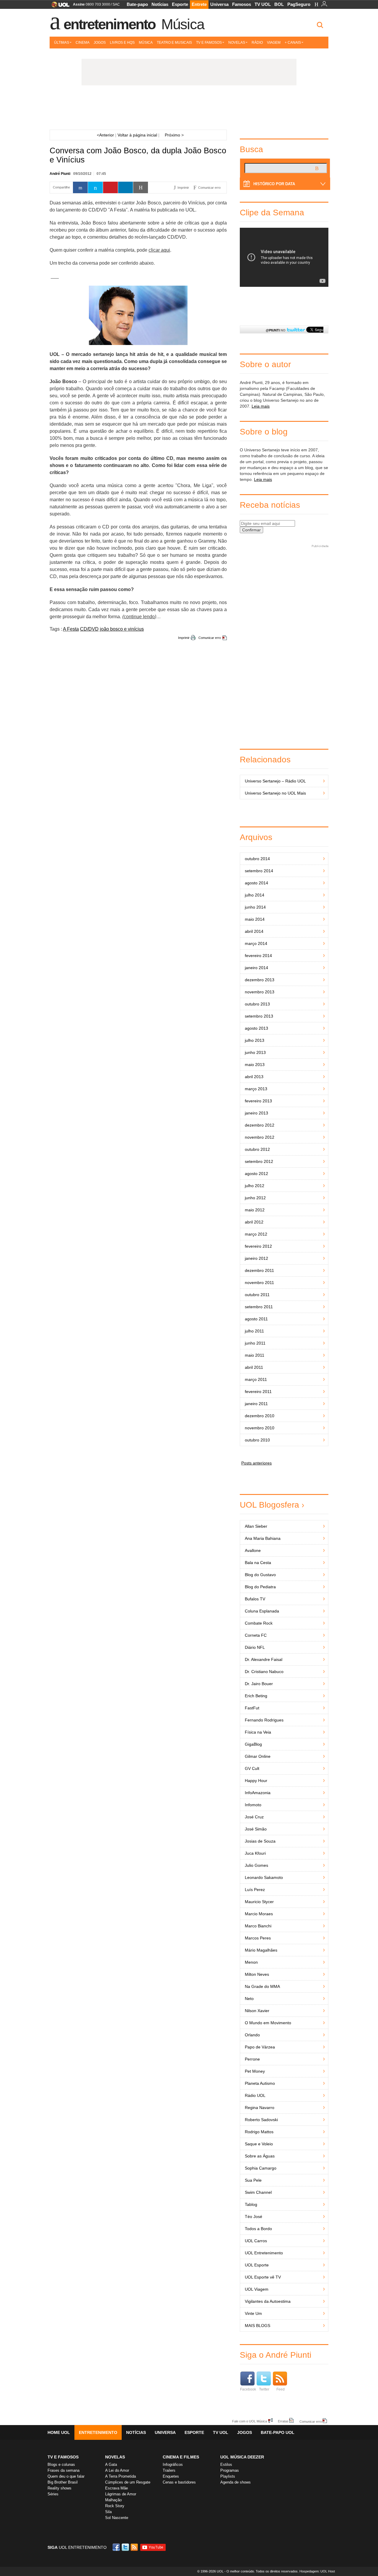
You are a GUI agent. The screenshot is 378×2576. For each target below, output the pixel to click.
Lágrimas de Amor (121, 2494)
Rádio (257, 43)
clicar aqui (159, 250)
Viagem (274, 43)
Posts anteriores (256, 1463)
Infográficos (173, 2464)
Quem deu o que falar (66, 2476)
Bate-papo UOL (278, 2432)
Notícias (160, 4)
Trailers (169, 2470)
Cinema (83, 43)
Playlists (228, 2476)
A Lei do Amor (117, 2470)
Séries (53, 2494)
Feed (281, 2389)
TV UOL (263, 4)
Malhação (113, 2500)
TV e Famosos (209, 43)
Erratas (283, 2421)
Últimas (62, 43)
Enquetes (171, 2476)
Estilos (226, 2464)
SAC (116, 4)
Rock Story (115, 2506)
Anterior (105, 135)
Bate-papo (137, 4)
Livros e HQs (122, 43)
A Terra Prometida (120, 2476)
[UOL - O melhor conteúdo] (59, 6)
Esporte (180, 4)
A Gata (111, 2464)
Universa (219, 4)
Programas (230, 2470)
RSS (135, 2547)
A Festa (71, 629)
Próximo (174, 135)
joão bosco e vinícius (122, 629)
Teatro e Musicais (174, 43)
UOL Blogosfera (269, 1505)
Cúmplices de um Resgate (128, 2482)
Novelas (237, 43)
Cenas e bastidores (179, 2482)
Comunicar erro (210, 638)
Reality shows (60, 2488)
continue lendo (139, 617)
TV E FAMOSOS (63, 2457)
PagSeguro (299, 4)
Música (183, 24)
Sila (108, 2512)
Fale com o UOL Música (250, 2421)
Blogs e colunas (61, 2464)
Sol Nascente (117, 2518)
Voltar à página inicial (137, 135)
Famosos (242, 4)
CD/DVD (89, 629)
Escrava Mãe (117, 2488)
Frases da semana (63, 2470)
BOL (279, 4)
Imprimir (184, 638)
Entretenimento (110, 24)
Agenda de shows (236, 2482)
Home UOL (59, 2432)
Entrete (199, 4)
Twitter (264, 2389)
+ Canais (293, 43)
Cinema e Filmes (181, 2457)
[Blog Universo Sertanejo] (189, 109)
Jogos (100, 43)
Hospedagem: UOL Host (317, 2571)
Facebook (248, 2389)
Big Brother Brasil (63, 2482)
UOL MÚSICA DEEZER (242, 2457)
